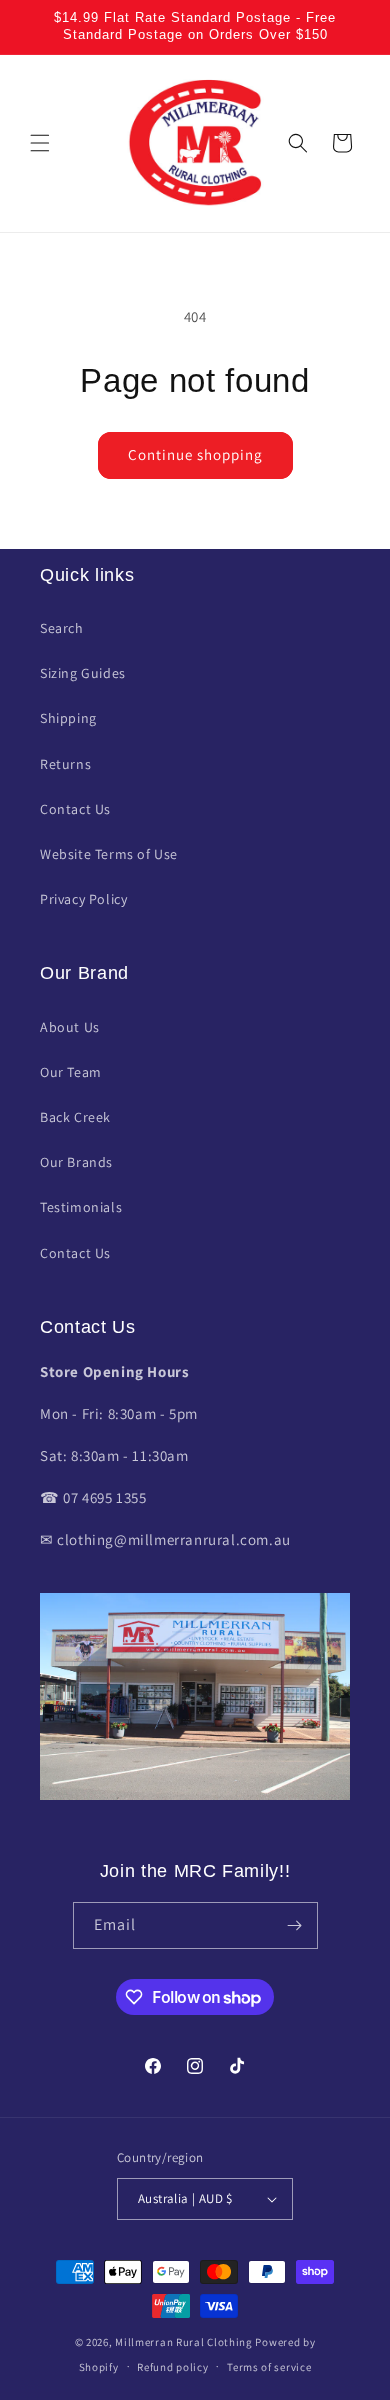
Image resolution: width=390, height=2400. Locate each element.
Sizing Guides (83, 673)
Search (62, 628)
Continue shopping (195, 454)
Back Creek (75, 1117)
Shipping (68, 718)
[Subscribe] (295, 1925)
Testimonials (81, 1207)
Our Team (71, 1072)
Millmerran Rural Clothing (184, 2342)
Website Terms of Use (109, 854)
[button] (40, 143)
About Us (70, 1027)
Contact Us (75, 809)
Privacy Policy (83, 899)
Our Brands (76, 1162)
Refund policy (172, 2367)
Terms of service (269, 2367)
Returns (65, 764)
